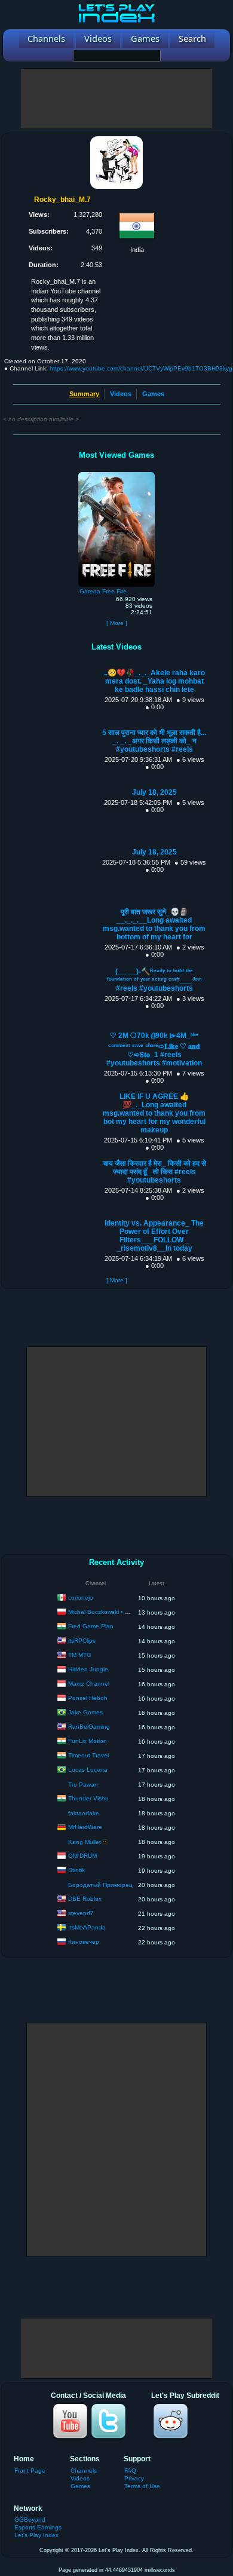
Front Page (30, 2471)
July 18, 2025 (154, 792)
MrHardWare (85, 1827)
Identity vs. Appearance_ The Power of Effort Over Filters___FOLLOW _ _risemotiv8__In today (154, 1236)
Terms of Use (142, 2486)
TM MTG (80, 1655)
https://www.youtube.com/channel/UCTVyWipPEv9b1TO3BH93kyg (141, 368)
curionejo (81, 1598)
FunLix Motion (88, 1741)
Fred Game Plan (91, 1626)
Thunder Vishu (88, 1798)
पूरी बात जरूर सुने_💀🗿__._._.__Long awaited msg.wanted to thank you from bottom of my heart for (154, 924)
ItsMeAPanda (87, 1927)
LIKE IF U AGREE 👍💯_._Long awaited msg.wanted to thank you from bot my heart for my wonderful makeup (154, 1113)
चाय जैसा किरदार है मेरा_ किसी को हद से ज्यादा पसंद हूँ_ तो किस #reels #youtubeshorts (154, 1172)
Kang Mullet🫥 (88, 1842)
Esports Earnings (38, 2527)
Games (153, 394)
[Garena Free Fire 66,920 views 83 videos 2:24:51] (116, 475)
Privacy (134, 2478)
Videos (121, 394)
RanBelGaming (89, 1727)
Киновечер (84, 1942)
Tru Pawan (83, 1785)
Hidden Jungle (88, 1669)
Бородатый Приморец (100, 1885)
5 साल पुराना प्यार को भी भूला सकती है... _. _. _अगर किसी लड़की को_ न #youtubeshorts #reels (154, 741)
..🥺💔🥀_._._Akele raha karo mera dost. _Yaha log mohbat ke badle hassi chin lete (154, 681)
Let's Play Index (36, 2535)
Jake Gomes (85, 1712)
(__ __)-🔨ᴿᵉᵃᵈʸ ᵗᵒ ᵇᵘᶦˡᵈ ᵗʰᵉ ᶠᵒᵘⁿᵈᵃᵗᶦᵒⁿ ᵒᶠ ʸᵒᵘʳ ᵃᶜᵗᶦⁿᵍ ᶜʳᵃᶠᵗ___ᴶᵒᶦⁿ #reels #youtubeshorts (154, 980)
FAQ (130, 2471)
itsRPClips (82, 1641)
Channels (84, 2471)
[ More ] (117, 623)
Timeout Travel (88, 1755)
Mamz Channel (89, 1684)
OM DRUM (82, 1856)
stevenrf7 (81, 1913)
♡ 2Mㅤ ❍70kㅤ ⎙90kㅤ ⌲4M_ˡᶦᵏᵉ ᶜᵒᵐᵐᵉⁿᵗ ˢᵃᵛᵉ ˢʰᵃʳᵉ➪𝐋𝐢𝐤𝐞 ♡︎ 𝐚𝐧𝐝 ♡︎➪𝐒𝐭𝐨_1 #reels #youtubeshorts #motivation (154, 1049)
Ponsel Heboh (88, 1698)
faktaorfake (84, 1813)
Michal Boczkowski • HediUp (107, 1612)
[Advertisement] (116, 99)
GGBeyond (30, 2520)
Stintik (76, 1870)
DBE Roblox (85, 1899)
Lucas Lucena (88, 1770)
